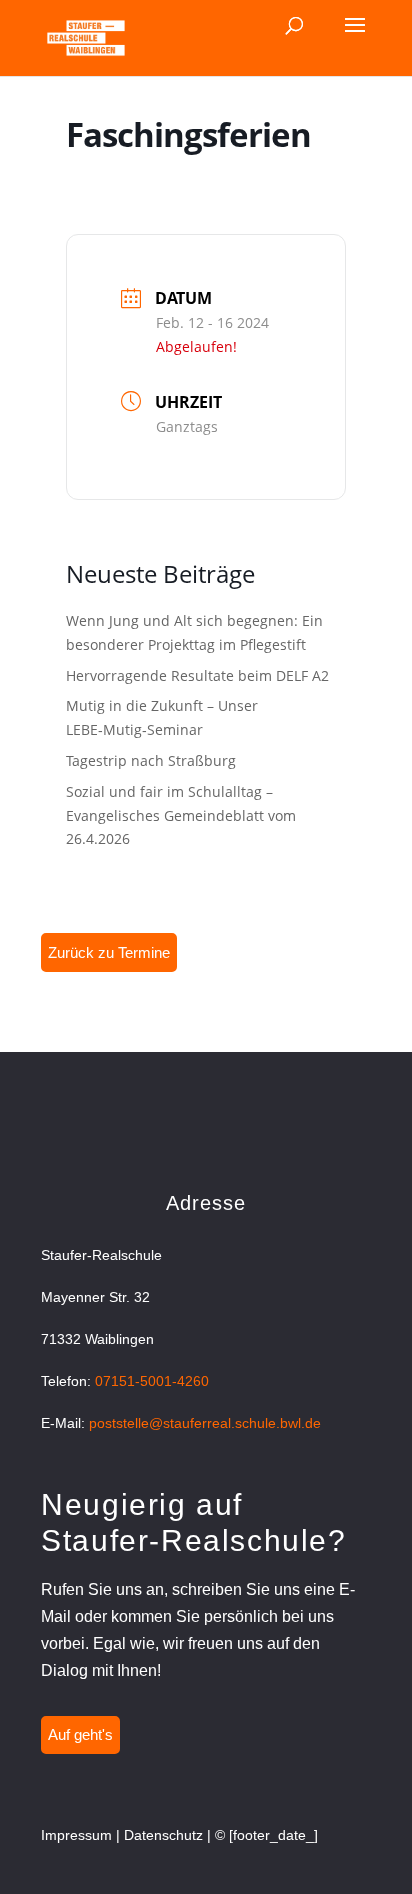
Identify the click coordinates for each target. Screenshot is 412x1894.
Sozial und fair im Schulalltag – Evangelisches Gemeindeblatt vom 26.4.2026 (181, 815)
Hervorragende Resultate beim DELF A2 (197, 675)
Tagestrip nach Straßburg (151, 760)
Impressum (76, 1835)
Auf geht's (80, 1734)
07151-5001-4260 (152, 1381)
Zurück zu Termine (109, 952)
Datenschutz (163, 1835)
